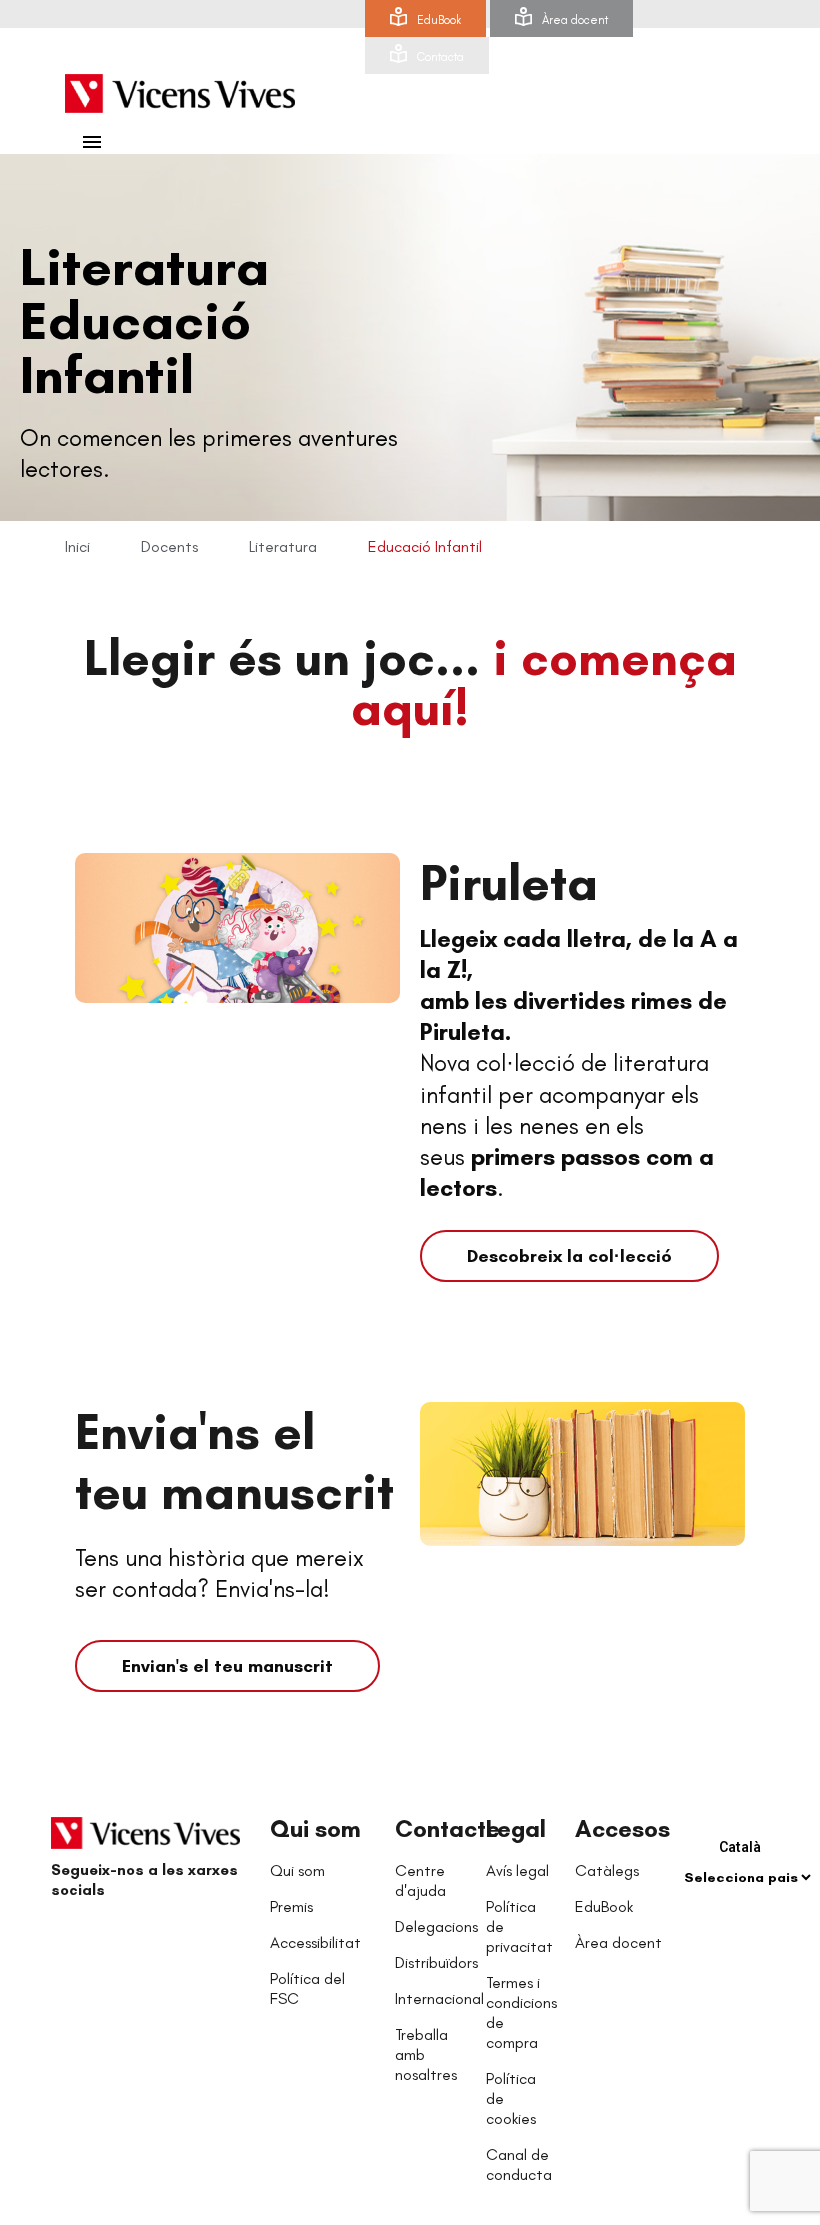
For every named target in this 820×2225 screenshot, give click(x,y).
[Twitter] (111, 1939)
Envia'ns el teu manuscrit (234, 1461)
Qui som (315, 1828)
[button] (569, 1256)
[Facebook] (71, 1939)
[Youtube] (151, 1939)
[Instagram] (191, 1939)
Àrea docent (575, 20)
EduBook (439, 20)
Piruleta (509, 882)
